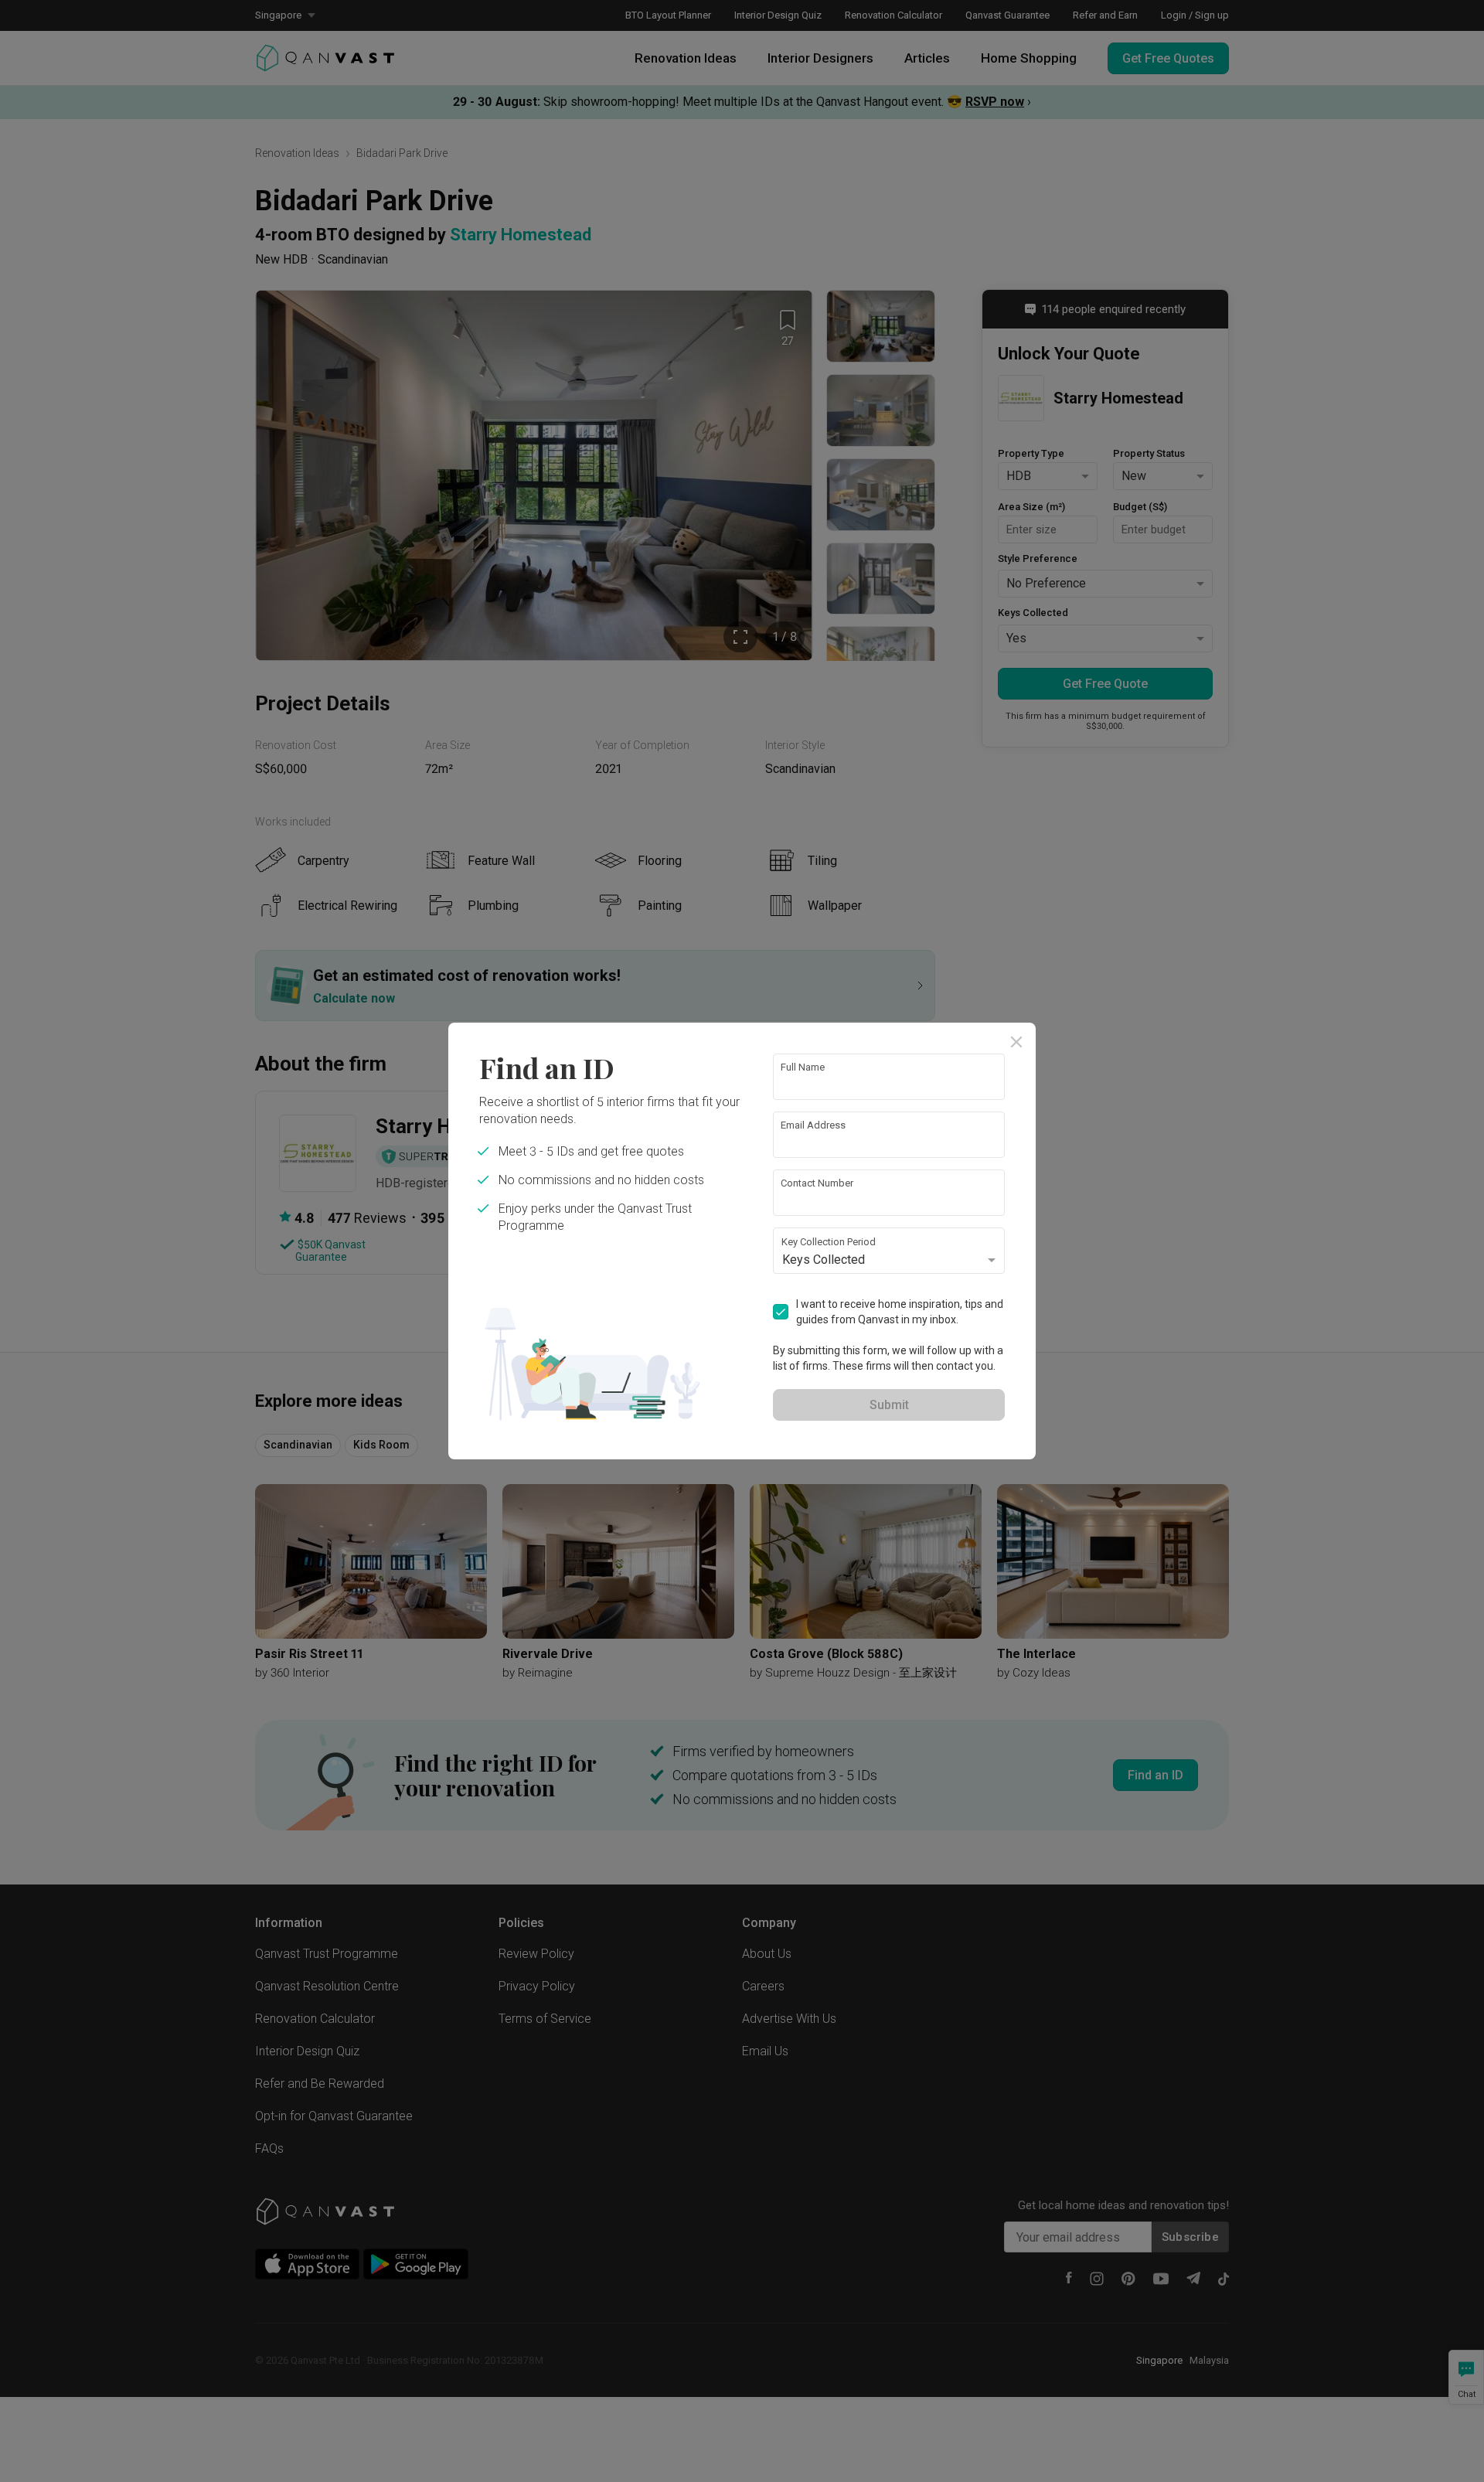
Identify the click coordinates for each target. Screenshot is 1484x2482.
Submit (889, 1405)
